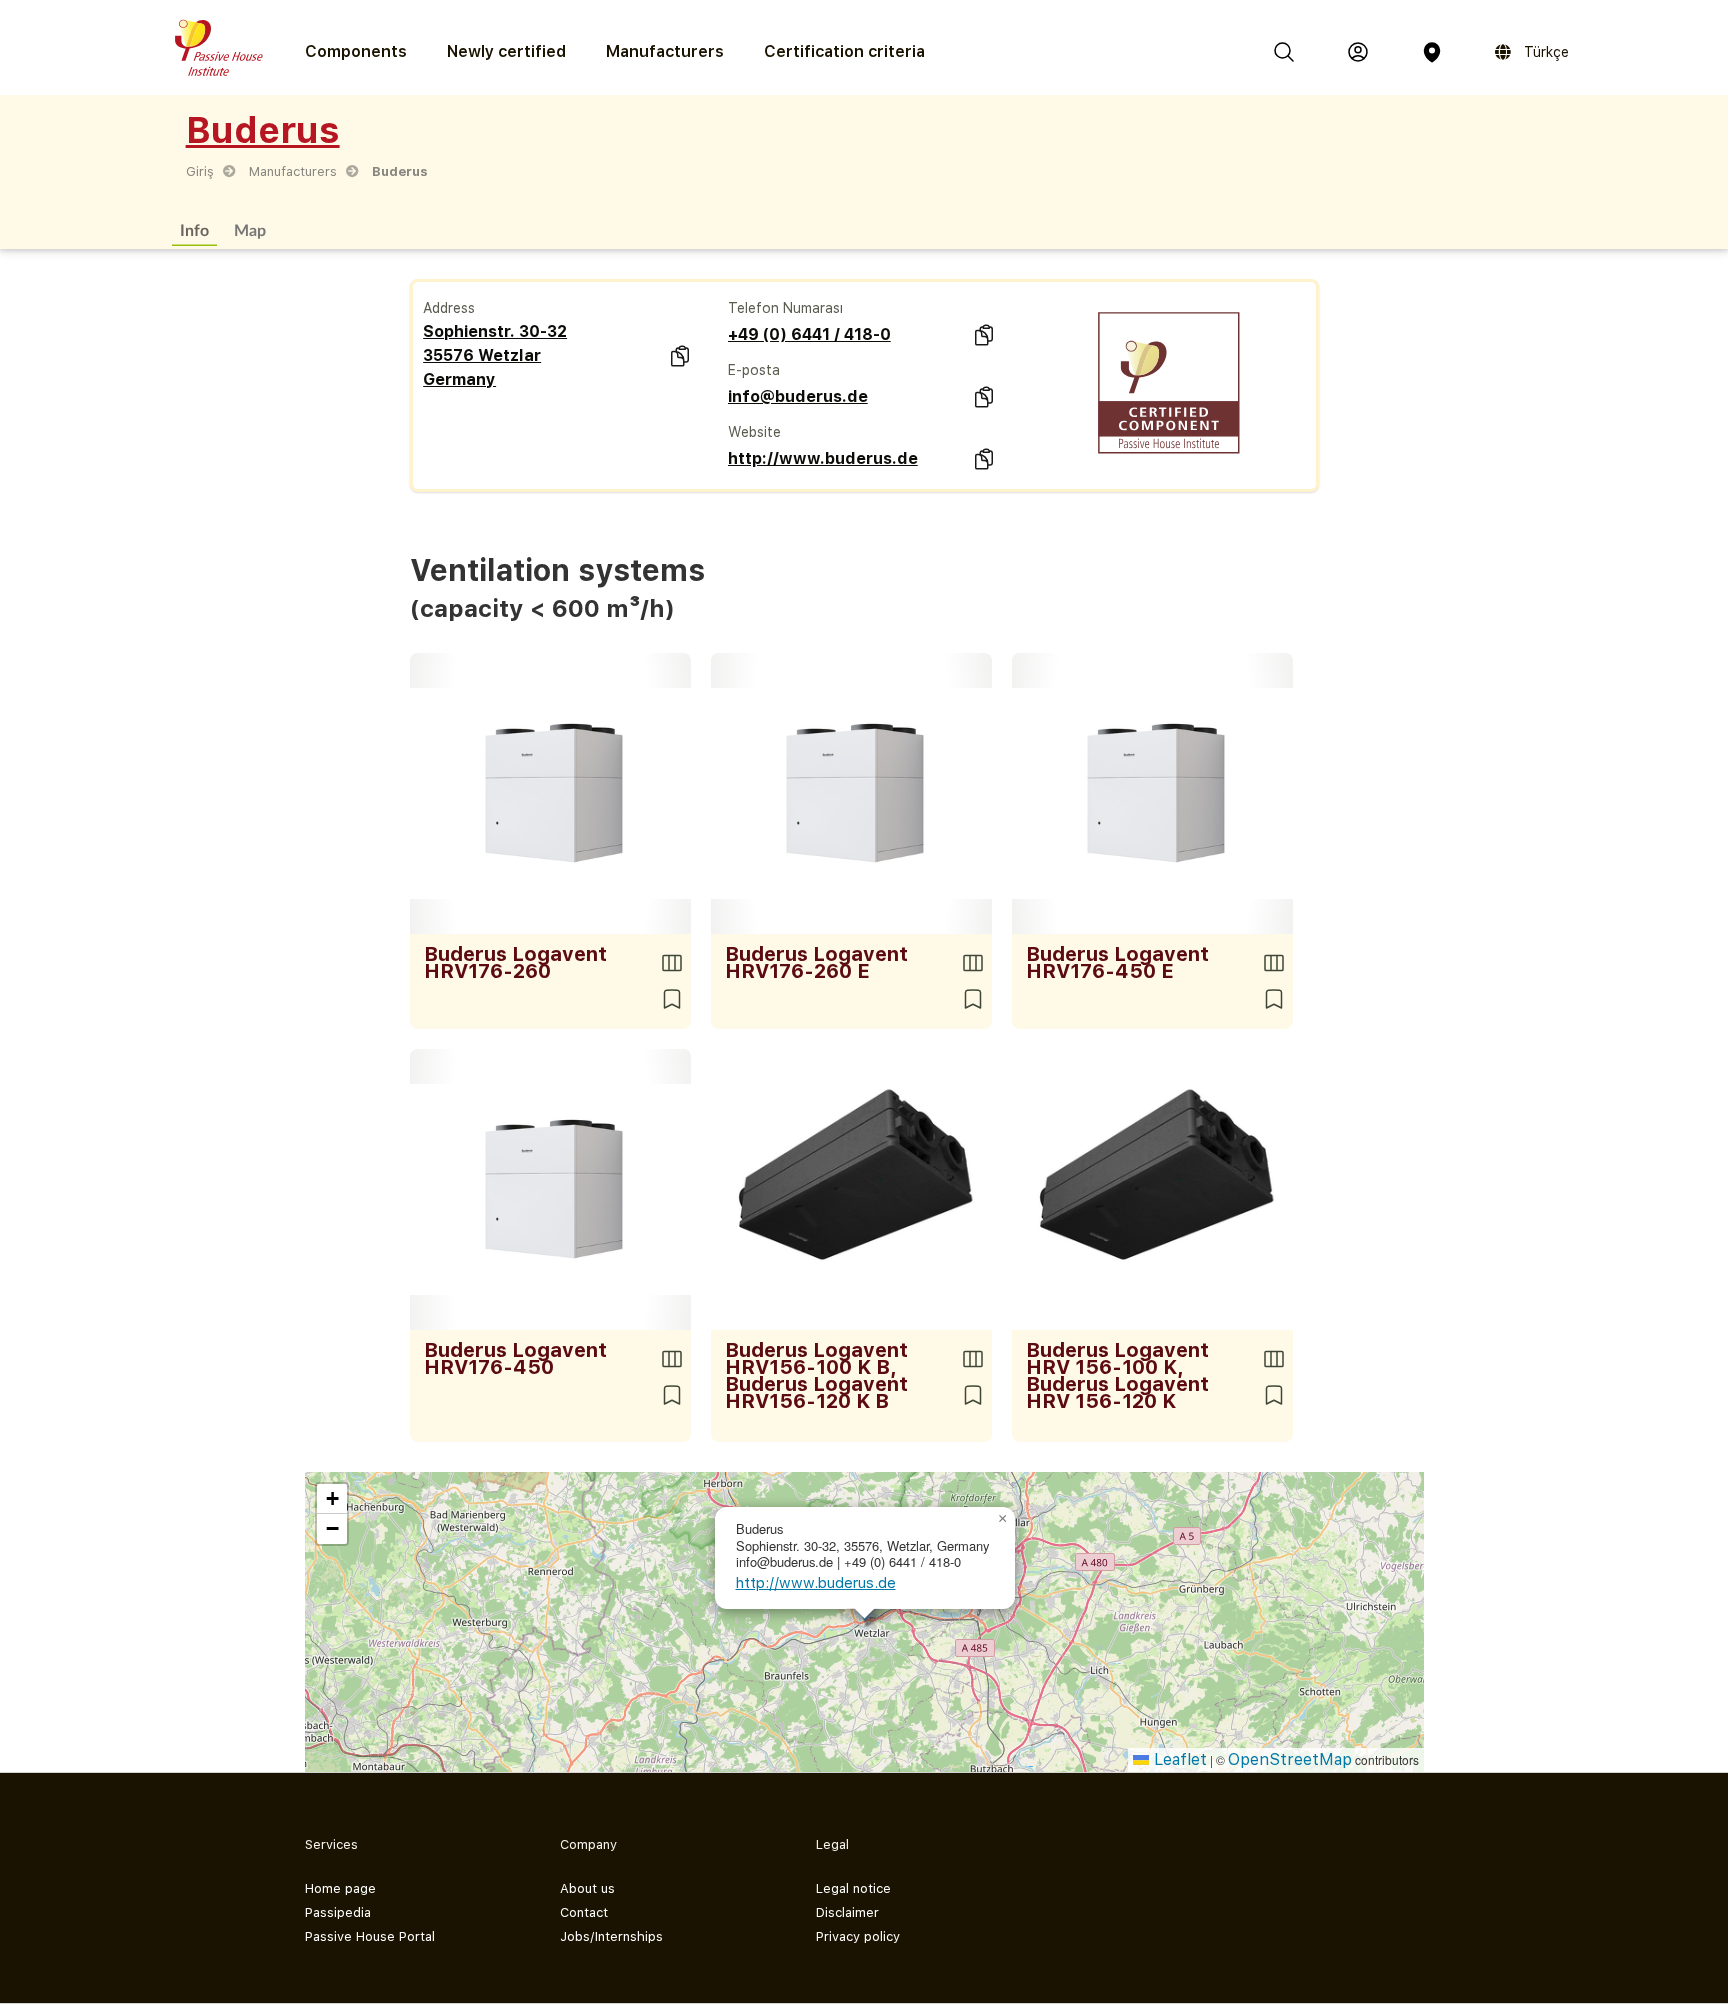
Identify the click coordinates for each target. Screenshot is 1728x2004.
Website (754, 432)
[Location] (1432, 52)
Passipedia (338, 1912)
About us (587, 1888)
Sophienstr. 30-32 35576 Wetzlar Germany (495, 355)
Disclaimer (847, 1912)
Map (250, 229)
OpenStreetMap (1290, 1759)
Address (449, 308)
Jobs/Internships (611, 1936)
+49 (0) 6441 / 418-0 (809, 334)
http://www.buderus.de (823, 458)
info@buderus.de (798, 396)
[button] (1003, 1519)
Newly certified (506, 51)
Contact (584, 1912)
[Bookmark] (672, 999)
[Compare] (672, 963)
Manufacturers (665, 51)
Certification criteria (844, 51)
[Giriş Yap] (1358, 52)
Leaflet (1178, 1759)
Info (194, 229)
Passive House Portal (370, 1936)
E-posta (754, 370)
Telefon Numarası (785, 308)
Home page (340, 1888)
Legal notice (853, 1888)
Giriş (200, 171)
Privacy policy (858, 1936)
